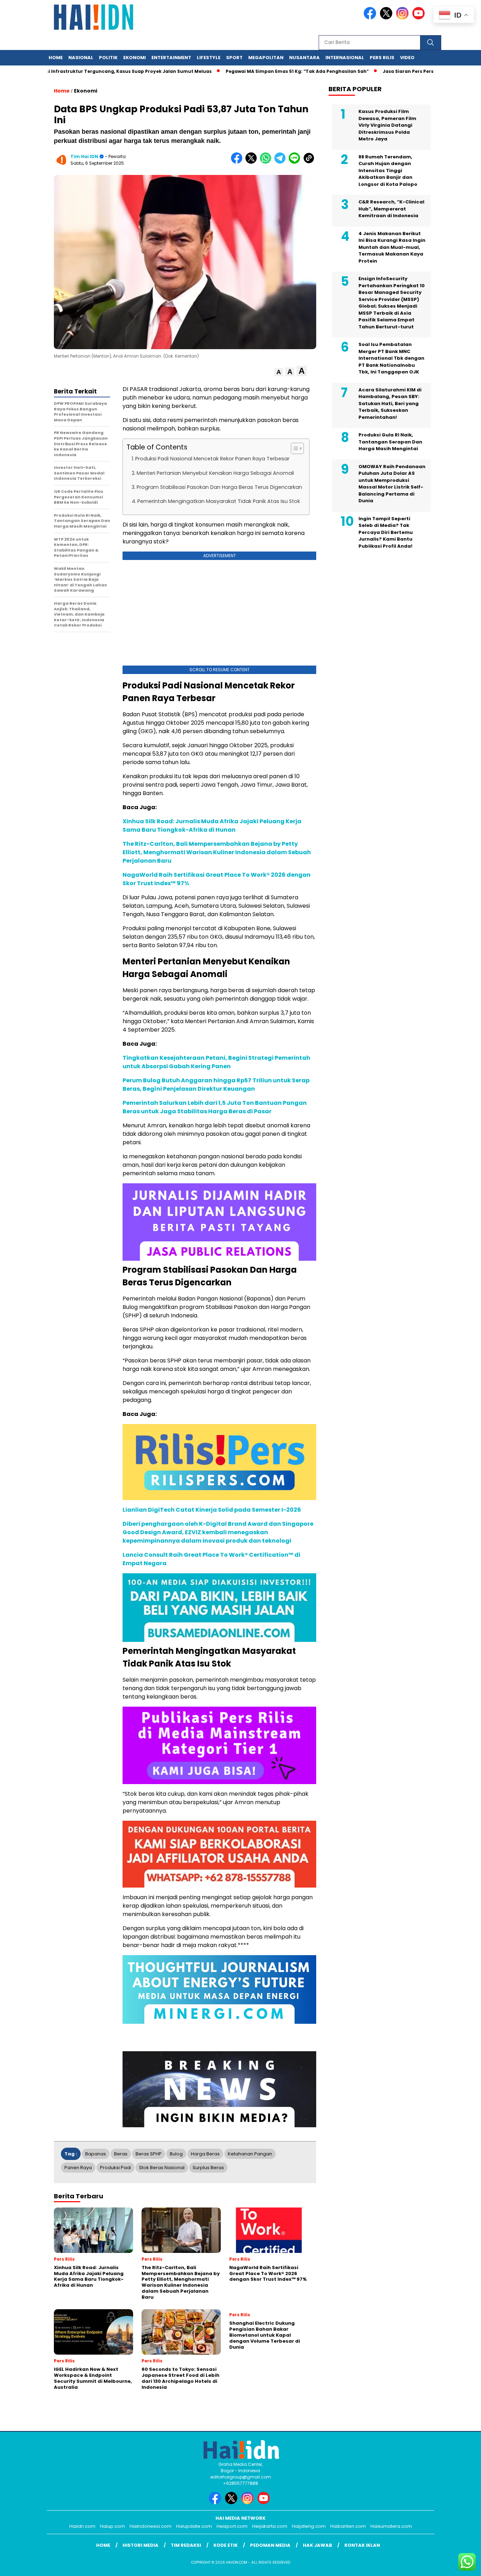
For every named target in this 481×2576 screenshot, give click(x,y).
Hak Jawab (317, 2545)
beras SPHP (149, 2154)
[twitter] (387, 18)
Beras (121, 2154)
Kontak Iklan (362, 2545)
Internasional (345, 58)
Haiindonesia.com (151, 2526)
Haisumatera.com (391, 2526)
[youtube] (420, 18)
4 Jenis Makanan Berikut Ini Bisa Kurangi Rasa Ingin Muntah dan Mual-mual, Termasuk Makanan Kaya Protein (392, 247)
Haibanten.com (348, 2526)
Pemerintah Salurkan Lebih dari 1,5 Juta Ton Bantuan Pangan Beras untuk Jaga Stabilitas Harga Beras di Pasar (215, 1107)
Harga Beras (205, 2154)
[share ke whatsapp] (267, 162)
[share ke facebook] (238, 162)
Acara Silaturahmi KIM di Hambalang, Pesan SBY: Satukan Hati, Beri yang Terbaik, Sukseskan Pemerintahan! (390, 404)
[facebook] (371, 18)
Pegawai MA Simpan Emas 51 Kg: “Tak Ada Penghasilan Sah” (254, 71)
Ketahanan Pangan (250, 2154)
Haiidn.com (82, 2526)
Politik (108, 58)
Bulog (176, 2154)
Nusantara (304, 58)
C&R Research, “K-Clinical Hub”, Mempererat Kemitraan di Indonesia (391, 209)
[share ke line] (296, 162)
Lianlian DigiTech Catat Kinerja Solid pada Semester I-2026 (212, 1510)
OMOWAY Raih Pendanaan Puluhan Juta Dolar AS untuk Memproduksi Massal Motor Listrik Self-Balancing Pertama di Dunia (392, 484)
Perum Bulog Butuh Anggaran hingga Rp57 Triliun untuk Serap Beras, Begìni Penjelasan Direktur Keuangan (216, 1085)
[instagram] (404, 18)
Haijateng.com (309, 2526)
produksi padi (115, 2168)
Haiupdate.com (194, 2526)
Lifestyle (209, 58)
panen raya (78, 2168)
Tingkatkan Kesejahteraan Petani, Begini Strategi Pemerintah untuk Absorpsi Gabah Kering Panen (216, 1062)
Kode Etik (226, 2545)
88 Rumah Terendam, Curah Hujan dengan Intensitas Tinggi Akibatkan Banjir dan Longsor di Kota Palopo (388, 171)
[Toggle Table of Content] (294, 448)
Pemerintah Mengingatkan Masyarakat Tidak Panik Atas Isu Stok (219, 501)
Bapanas (96, 2154)
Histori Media (140, 2545)
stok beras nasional (162, 2168)
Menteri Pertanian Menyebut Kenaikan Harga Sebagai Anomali (215, 473)
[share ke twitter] (253, 162)
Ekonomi (135, 58)
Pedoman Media (270, 2545)
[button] (279, 372)
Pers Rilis (382, 58)
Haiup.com (113, 2526)
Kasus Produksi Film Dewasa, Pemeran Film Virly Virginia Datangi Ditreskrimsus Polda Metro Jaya (387, 125)
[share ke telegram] (282, 162)
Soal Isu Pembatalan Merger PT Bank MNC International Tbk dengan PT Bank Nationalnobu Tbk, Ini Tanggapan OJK (391, 358)
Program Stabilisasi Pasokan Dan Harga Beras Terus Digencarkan (219, 487)
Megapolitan (266, 58)
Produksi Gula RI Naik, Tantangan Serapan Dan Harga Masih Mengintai (390, 442)
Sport (234, 58)
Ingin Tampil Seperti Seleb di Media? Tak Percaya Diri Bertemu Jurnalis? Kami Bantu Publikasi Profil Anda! (386, 532)
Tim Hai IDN (84, 156)
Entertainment (171, 58)
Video (407, 58)
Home (56, 58)
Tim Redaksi (186, 2545)
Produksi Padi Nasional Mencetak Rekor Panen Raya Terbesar (212, 459)
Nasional (81, 58)
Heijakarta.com (270, 2526)
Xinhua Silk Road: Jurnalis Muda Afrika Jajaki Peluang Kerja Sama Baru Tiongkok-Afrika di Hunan (212, 826)
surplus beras (208, 2168)
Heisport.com (232, 2526)
